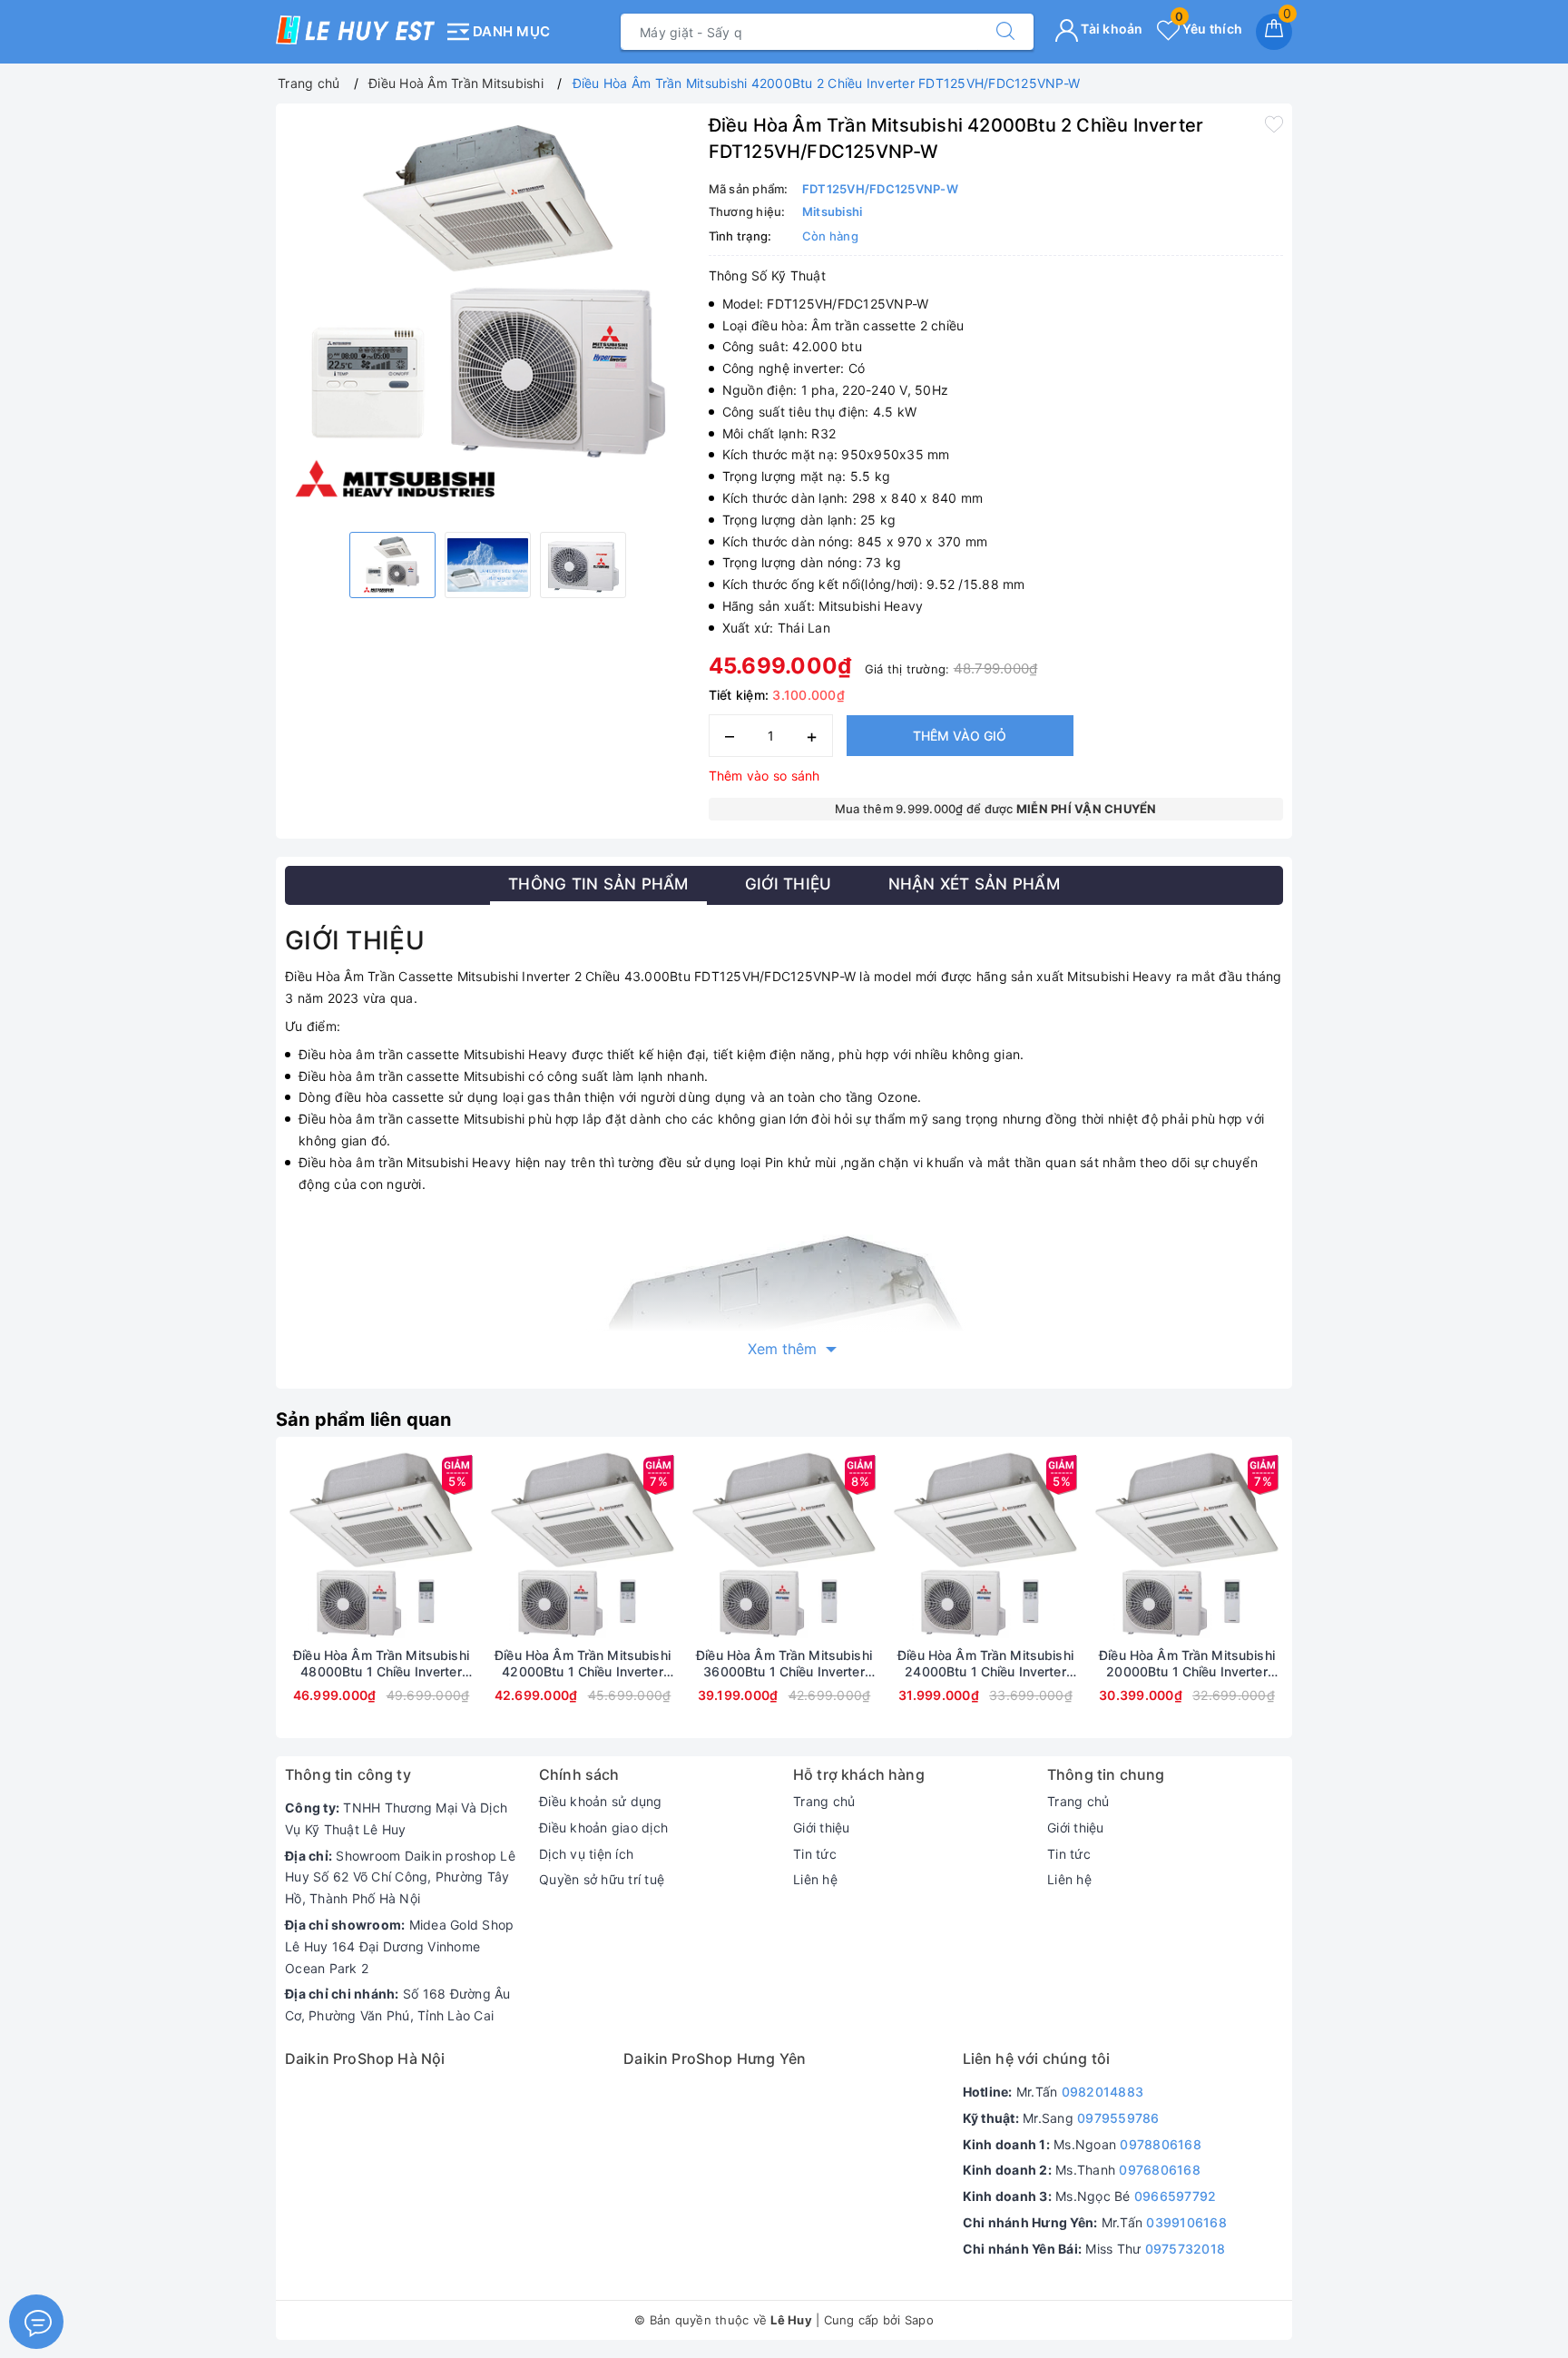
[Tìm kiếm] (1005, 32)
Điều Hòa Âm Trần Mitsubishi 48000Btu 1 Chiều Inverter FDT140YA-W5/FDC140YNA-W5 (381, 1664)
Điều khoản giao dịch (603, 1827)
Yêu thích (1209, 29)
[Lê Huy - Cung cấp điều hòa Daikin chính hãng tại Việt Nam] (355, 30)
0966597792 (1176, 2196)
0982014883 (1103, 2092)
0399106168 (1186, 2222)
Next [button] (1333, 1601)
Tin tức (815, 1854)
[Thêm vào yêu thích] (1274, 123)
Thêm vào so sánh (764, 776)
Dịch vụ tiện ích (586, 1854)
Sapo (919, 2320)
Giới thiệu (822, 1827)
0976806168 (1160, 2170)
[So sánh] (466, 1547)
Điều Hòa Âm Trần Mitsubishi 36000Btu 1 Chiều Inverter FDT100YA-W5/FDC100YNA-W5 (784, 1664)
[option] (488, 315)
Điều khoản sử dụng (601, 1801)
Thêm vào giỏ (960, 736)
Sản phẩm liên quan (364, 1420)
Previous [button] (235, 1601)
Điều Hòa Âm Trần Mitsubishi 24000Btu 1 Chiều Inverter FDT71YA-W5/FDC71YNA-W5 (985, 1664)
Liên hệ (815, 1879)
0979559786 (1118, 2118)
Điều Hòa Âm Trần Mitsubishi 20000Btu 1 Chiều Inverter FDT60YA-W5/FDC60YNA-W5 (1187, 1664)
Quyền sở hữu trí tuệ (602, 1879)
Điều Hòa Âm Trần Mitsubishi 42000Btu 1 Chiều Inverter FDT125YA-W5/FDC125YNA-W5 (583, 1664)
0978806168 (1161, 2144)
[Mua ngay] (296, 1547)
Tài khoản (1111, 29)
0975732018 (1186, 2249)
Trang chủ (824, 1801)
